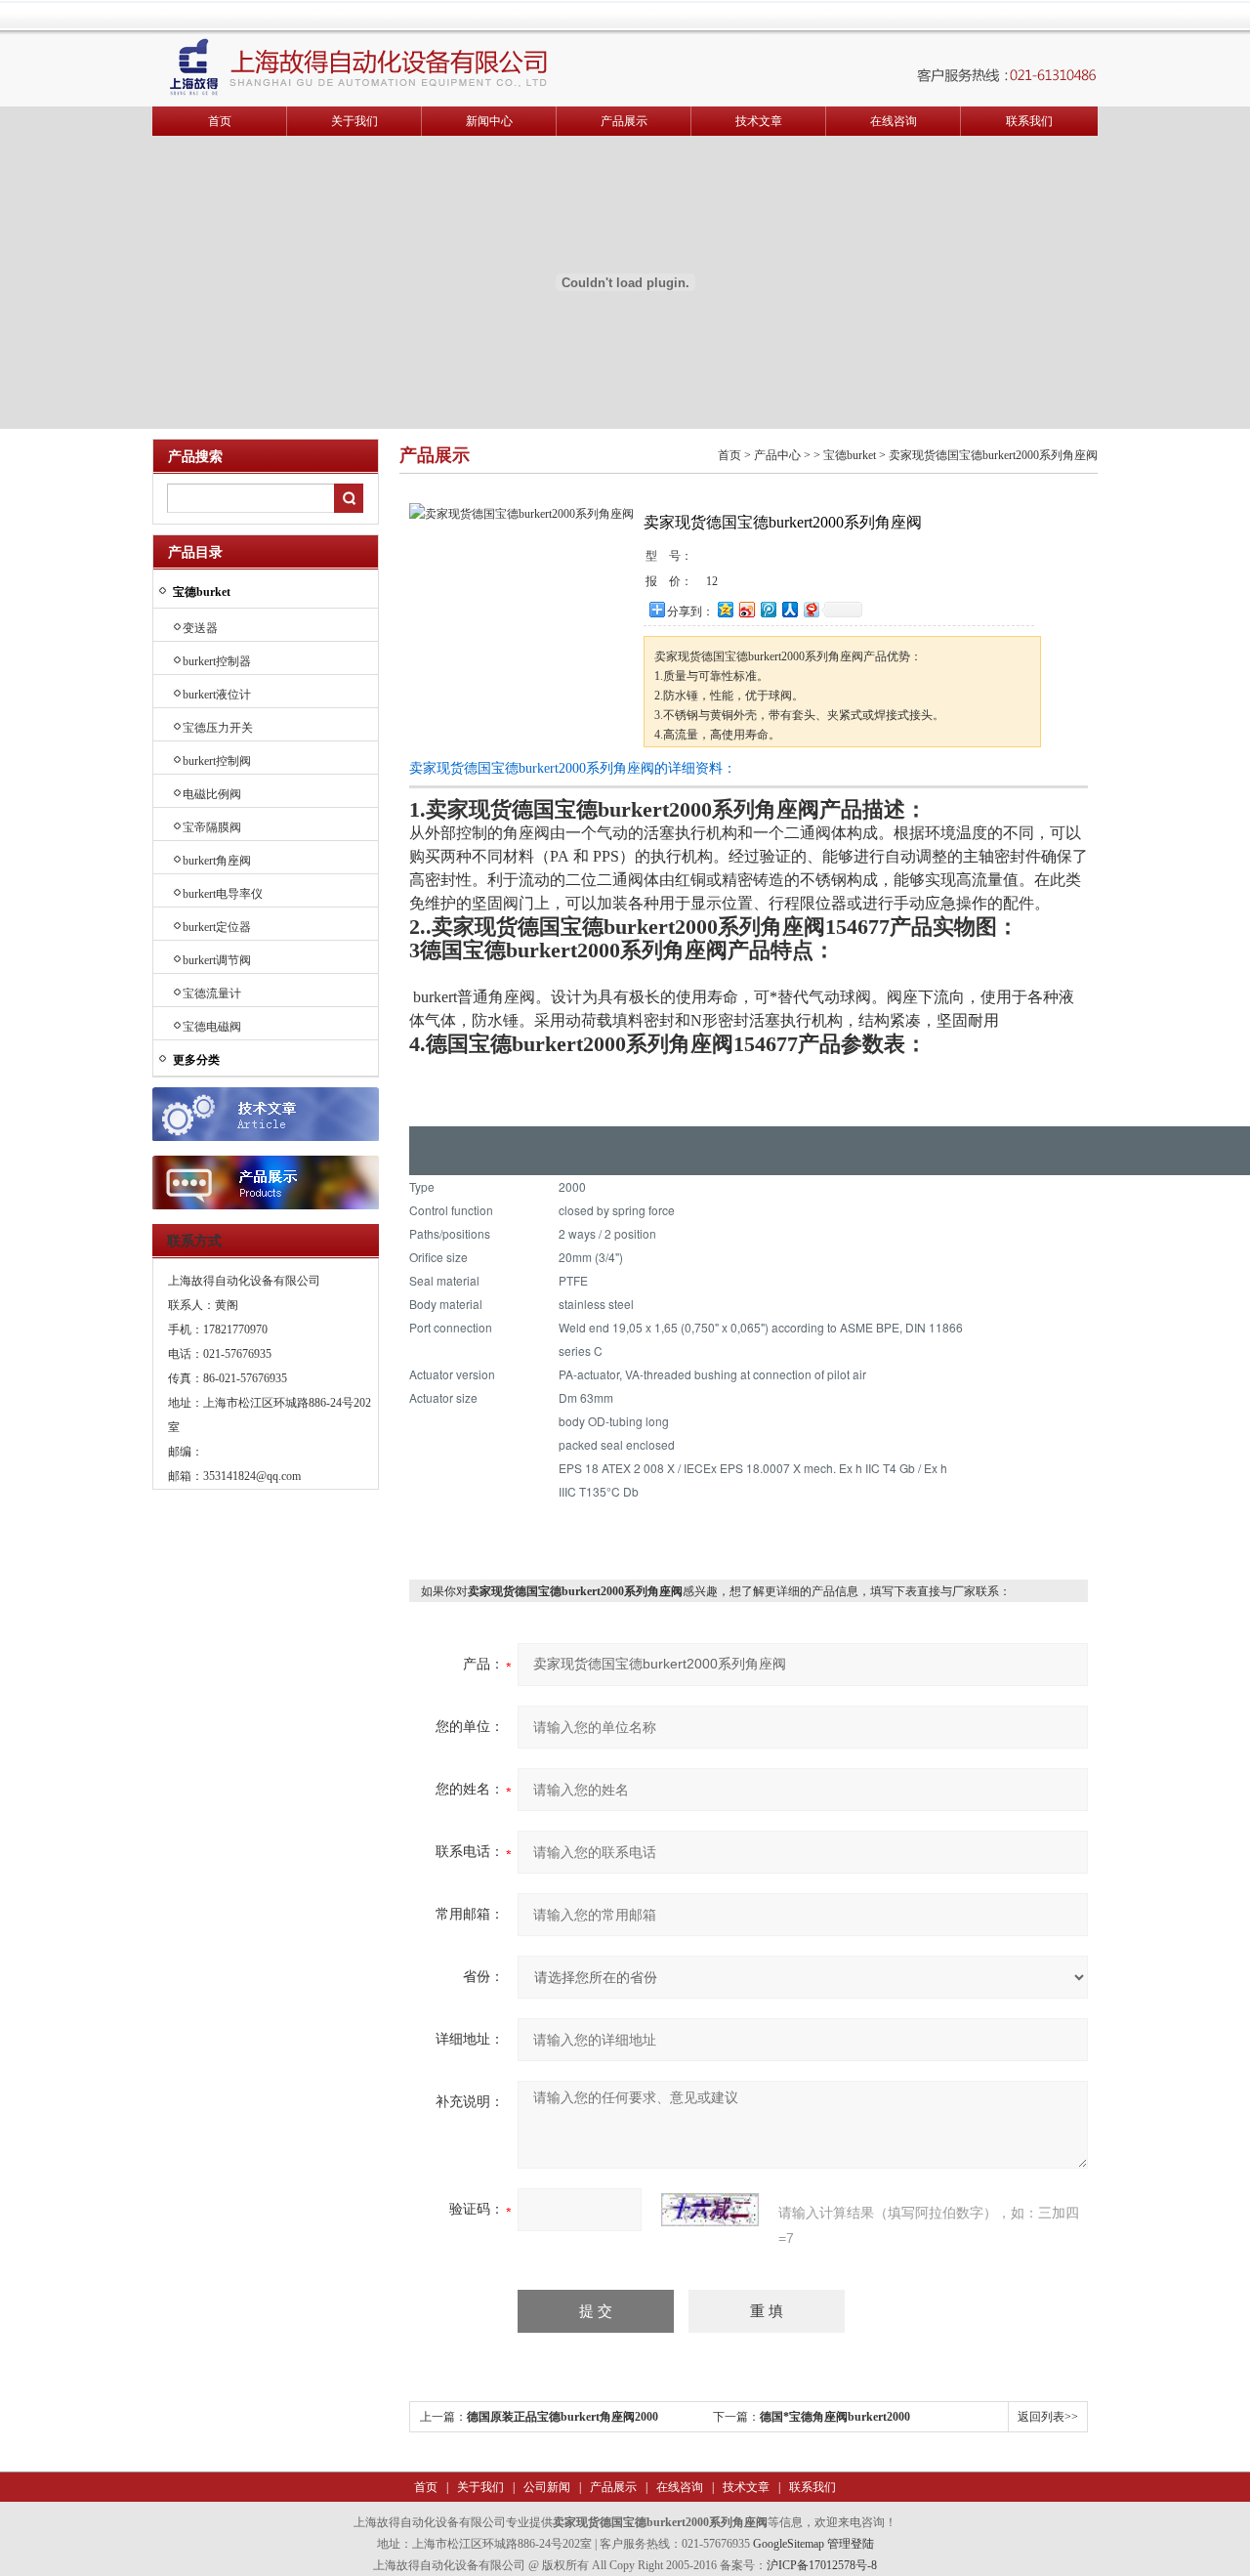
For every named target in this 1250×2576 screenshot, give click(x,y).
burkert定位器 (217, 927)
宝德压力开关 (218, 728)
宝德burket (850, 455)
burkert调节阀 (217, 960)
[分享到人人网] (789, 609)
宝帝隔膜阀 (212, 827)
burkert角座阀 (217, 861)
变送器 (200, 628)
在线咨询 (894, 121)
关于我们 (354, 121)
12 (712, 581)
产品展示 (624, 121)
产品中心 (777, 455)
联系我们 (1029, 121)
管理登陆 (851, 2544)
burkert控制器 (217, 661)
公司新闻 (545, 2487)
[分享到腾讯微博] (768, 609)
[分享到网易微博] (811, 609)
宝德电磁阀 (212, 1027)
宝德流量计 (212, 993)
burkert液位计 (217, 695)
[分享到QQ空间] (725, 609)
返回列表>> (1048, 2417)
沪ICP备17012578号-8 (822, 2565)
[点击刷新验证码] (710, 2210)
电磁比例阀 (212, 794)
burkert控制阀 (217, 761)
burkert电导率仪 (223, 894)
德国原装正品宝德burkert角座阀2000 (562, 2417)
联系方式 (194, 1241)
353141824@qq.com (252, 1476)
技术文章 (759, 121)
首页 (220, 121)
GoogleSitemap (789, 2544)
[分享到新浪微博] (746, 609)
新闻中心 (489, 121)
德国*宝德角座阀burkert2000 (835, 2417)
